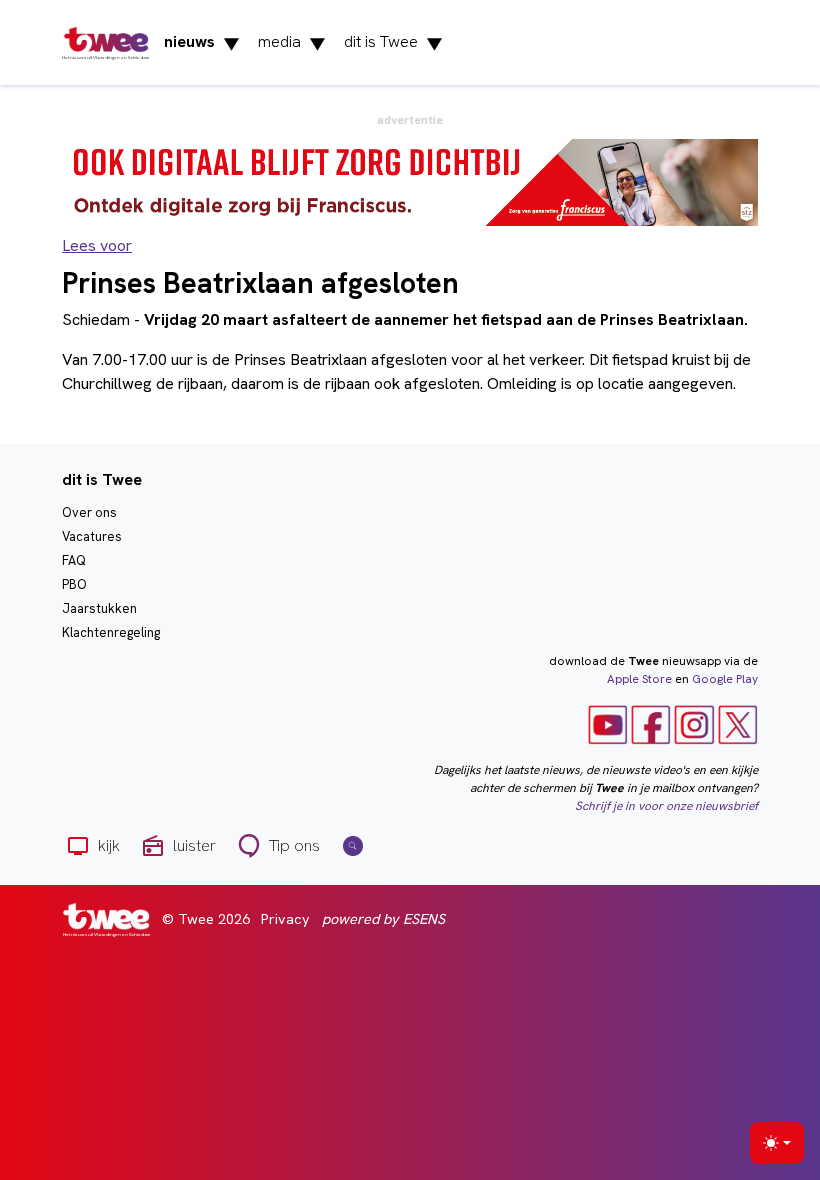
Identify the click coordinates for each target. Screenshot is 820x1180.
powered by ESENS (383, 919)
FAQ (74, 560)
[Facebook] (651, 724)
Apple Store (639, 679)
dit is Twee (393, 42)
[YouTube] (608, 724)
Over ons (89, 512)
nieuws (202, 42)
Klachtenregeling (111, 632)
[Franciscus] (410, 181)
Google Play (725, 679)
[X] (738, 724)
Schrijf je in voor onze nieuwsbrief (666, 806)
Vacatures (92, 536)
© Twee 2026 (206, 919)
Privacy (285, 919)
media (292, 42)
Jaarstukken (99, 608)
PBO (74, 584)
